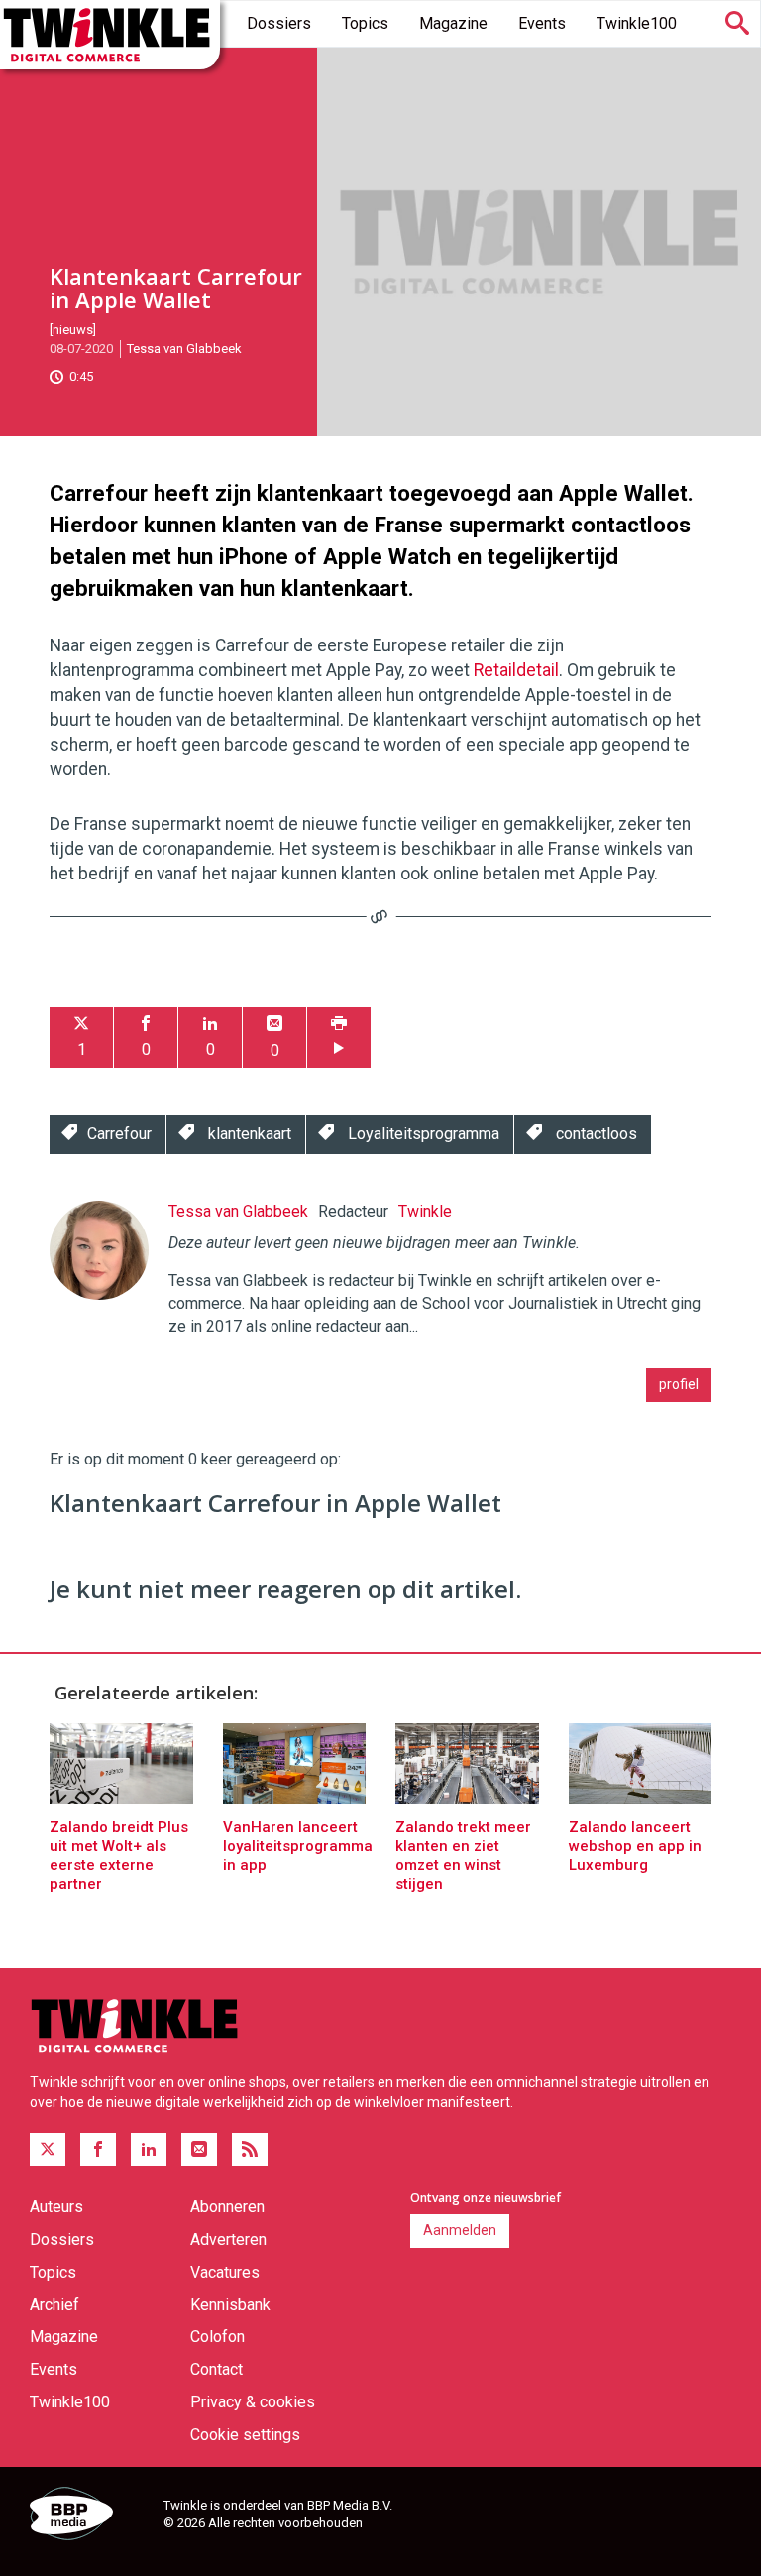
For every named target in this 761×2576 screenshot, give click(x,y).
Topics (365, 23)
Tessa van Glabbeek (184, 349)
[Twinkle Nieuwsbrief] (199, 2150)
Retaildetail (516, 670)
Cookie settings (245, 2435)
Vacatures (225, 2272)
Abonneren (227, 2207)
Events (542, 23)
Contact (217, 2369)
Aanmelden (460, 2230)
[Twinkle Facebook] (98, 2150)
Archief (54, 2305)
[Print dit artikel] (339, 1038)
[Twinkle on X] (48, 2150)
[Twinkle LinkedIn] (149, 2150)
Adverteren (228, 2239)
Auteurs (56, 2207)
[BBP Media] (89, 2517)
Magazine (453, 23)
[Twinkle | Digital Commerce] (110, 35)
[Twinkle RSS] (250, 2150)
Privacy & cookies (253, 2402)
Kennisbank (230, 2305)
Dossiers (279, 23)
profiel (679, 1384)
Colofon (217, 2337)
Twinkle (425, 1211)
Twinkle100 (637, 23)
